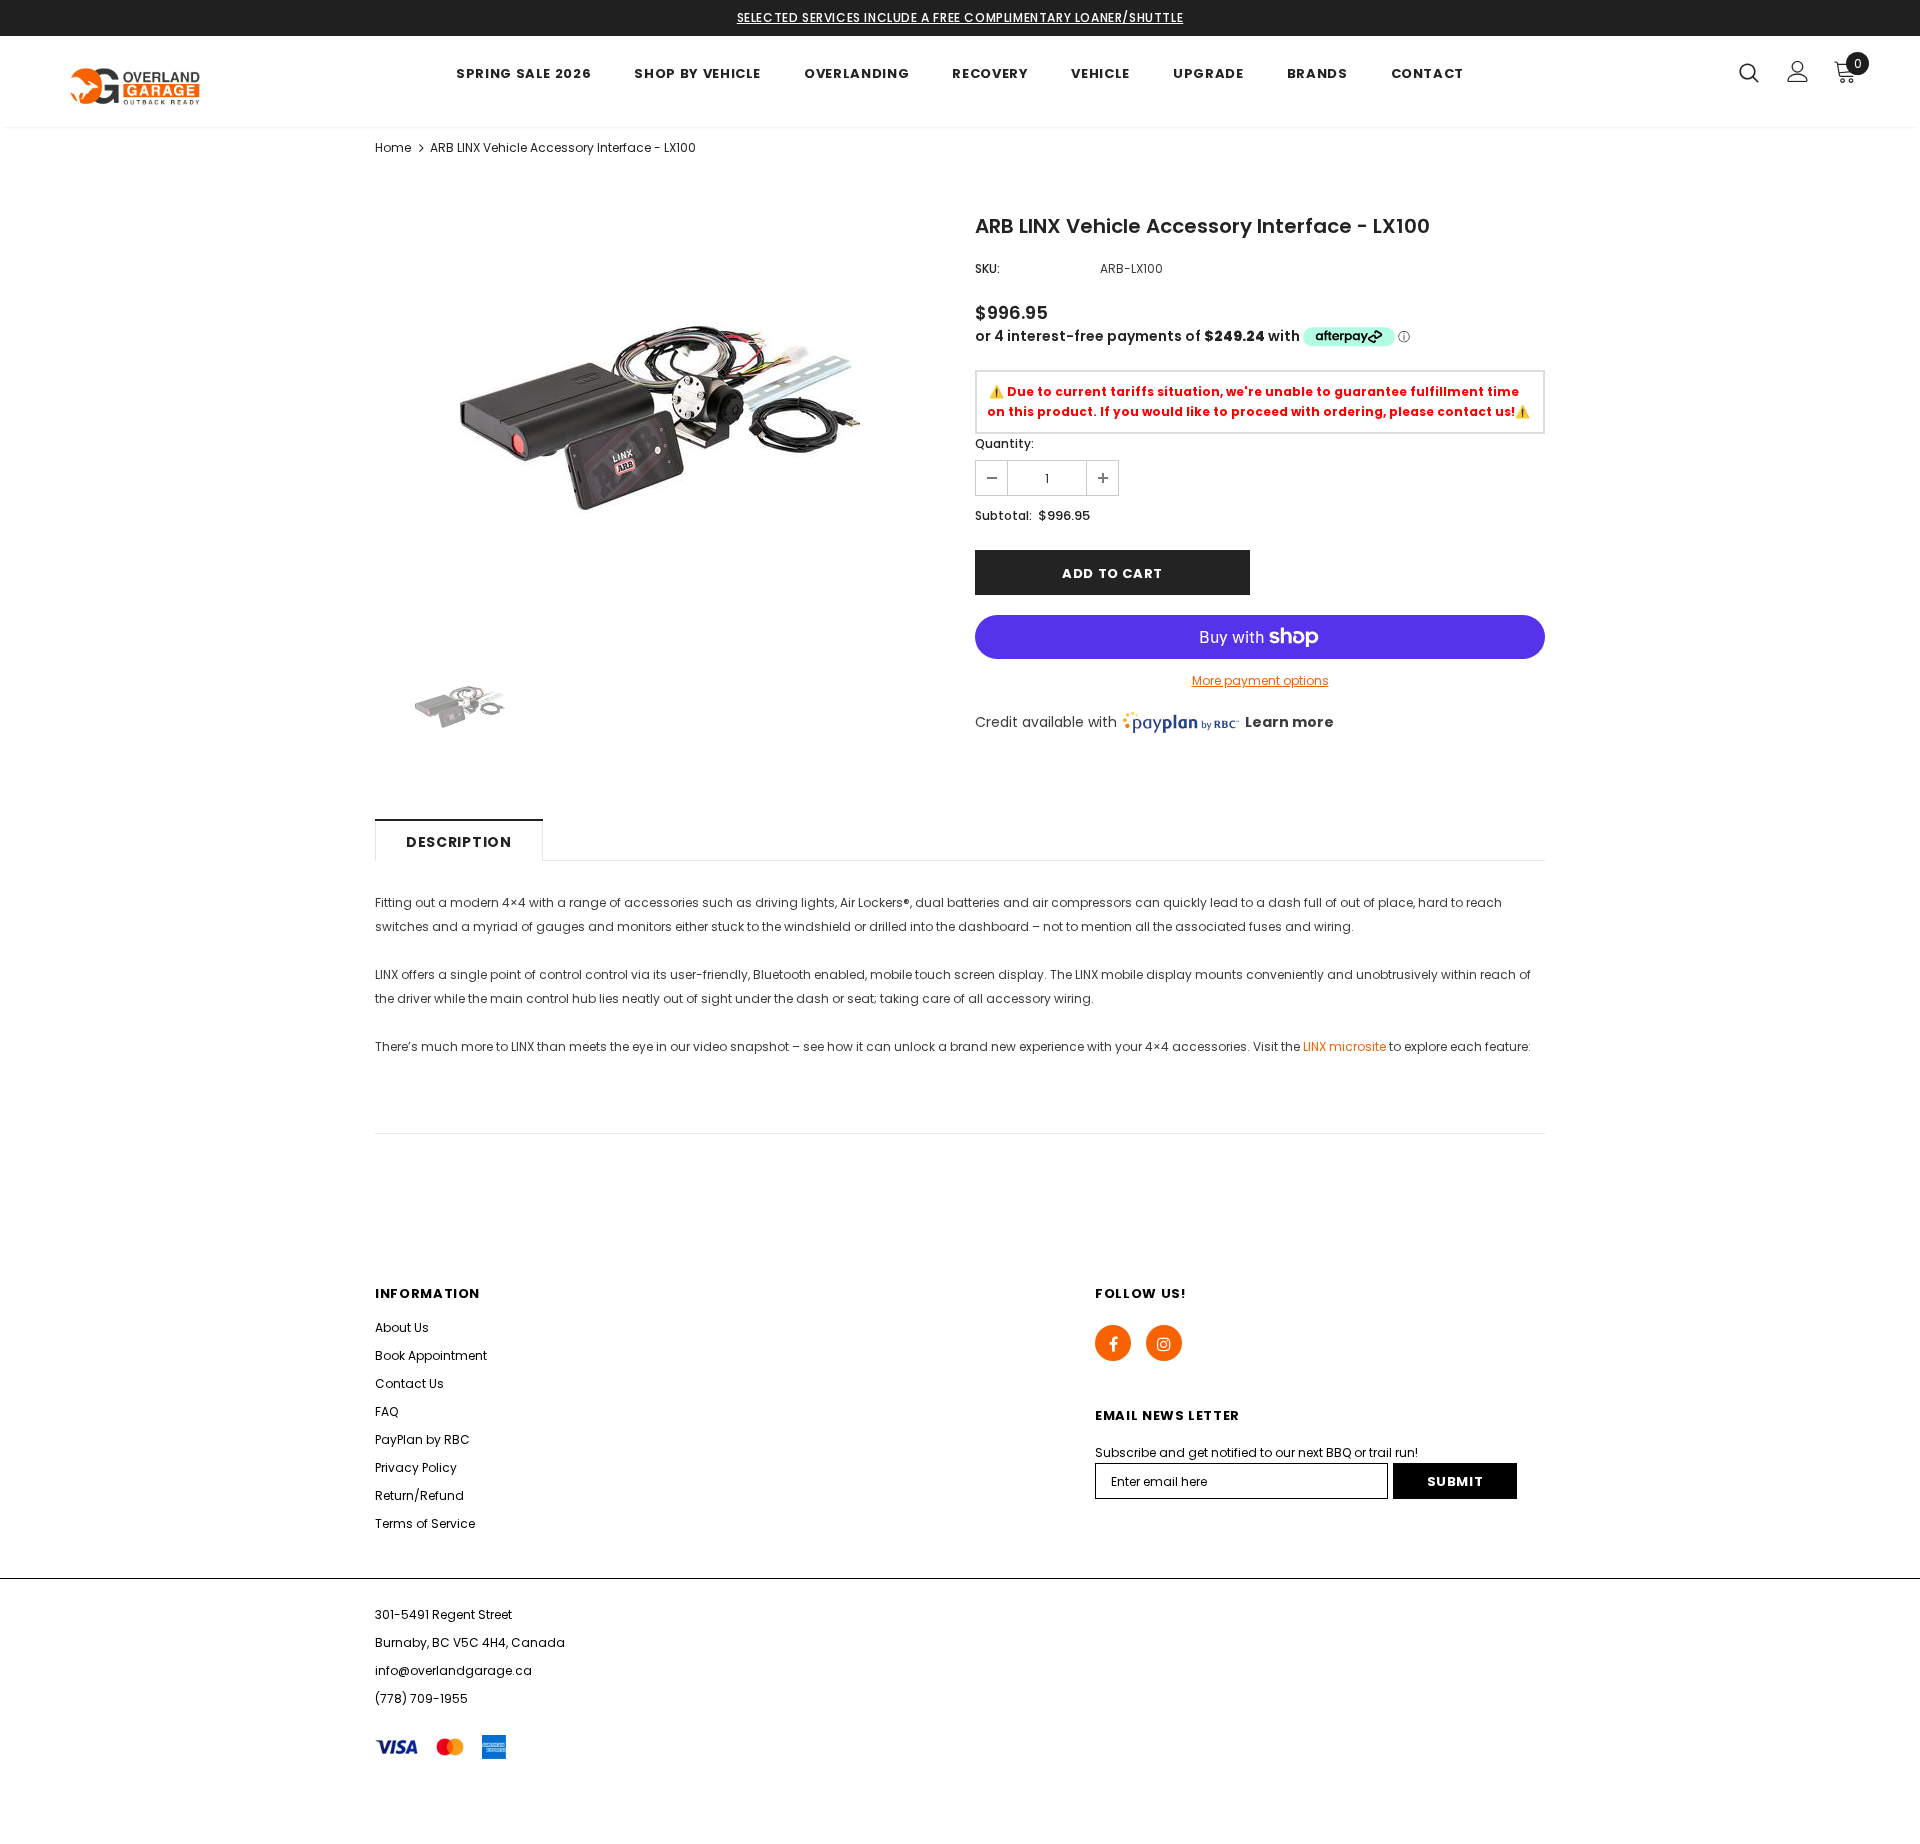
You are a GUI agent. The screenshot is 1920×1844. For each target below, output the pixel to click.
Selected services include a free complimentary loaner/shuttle (960, 17)
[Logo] (178, 86)
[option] (660, 418)
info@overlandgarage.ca (453, 1670)
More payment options (1260, 680)
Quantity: (1004, 443)
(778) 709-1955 (421, 1698)
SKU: (987, 268)
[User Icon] (1798, 71)
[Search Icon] (1749, 72)
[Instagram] (1164, 1343)
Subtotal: (1003, 515)
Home (393, 147)
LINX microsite (1344, 1046)
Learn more (1289, 722)
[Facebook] (1113, 1343)
